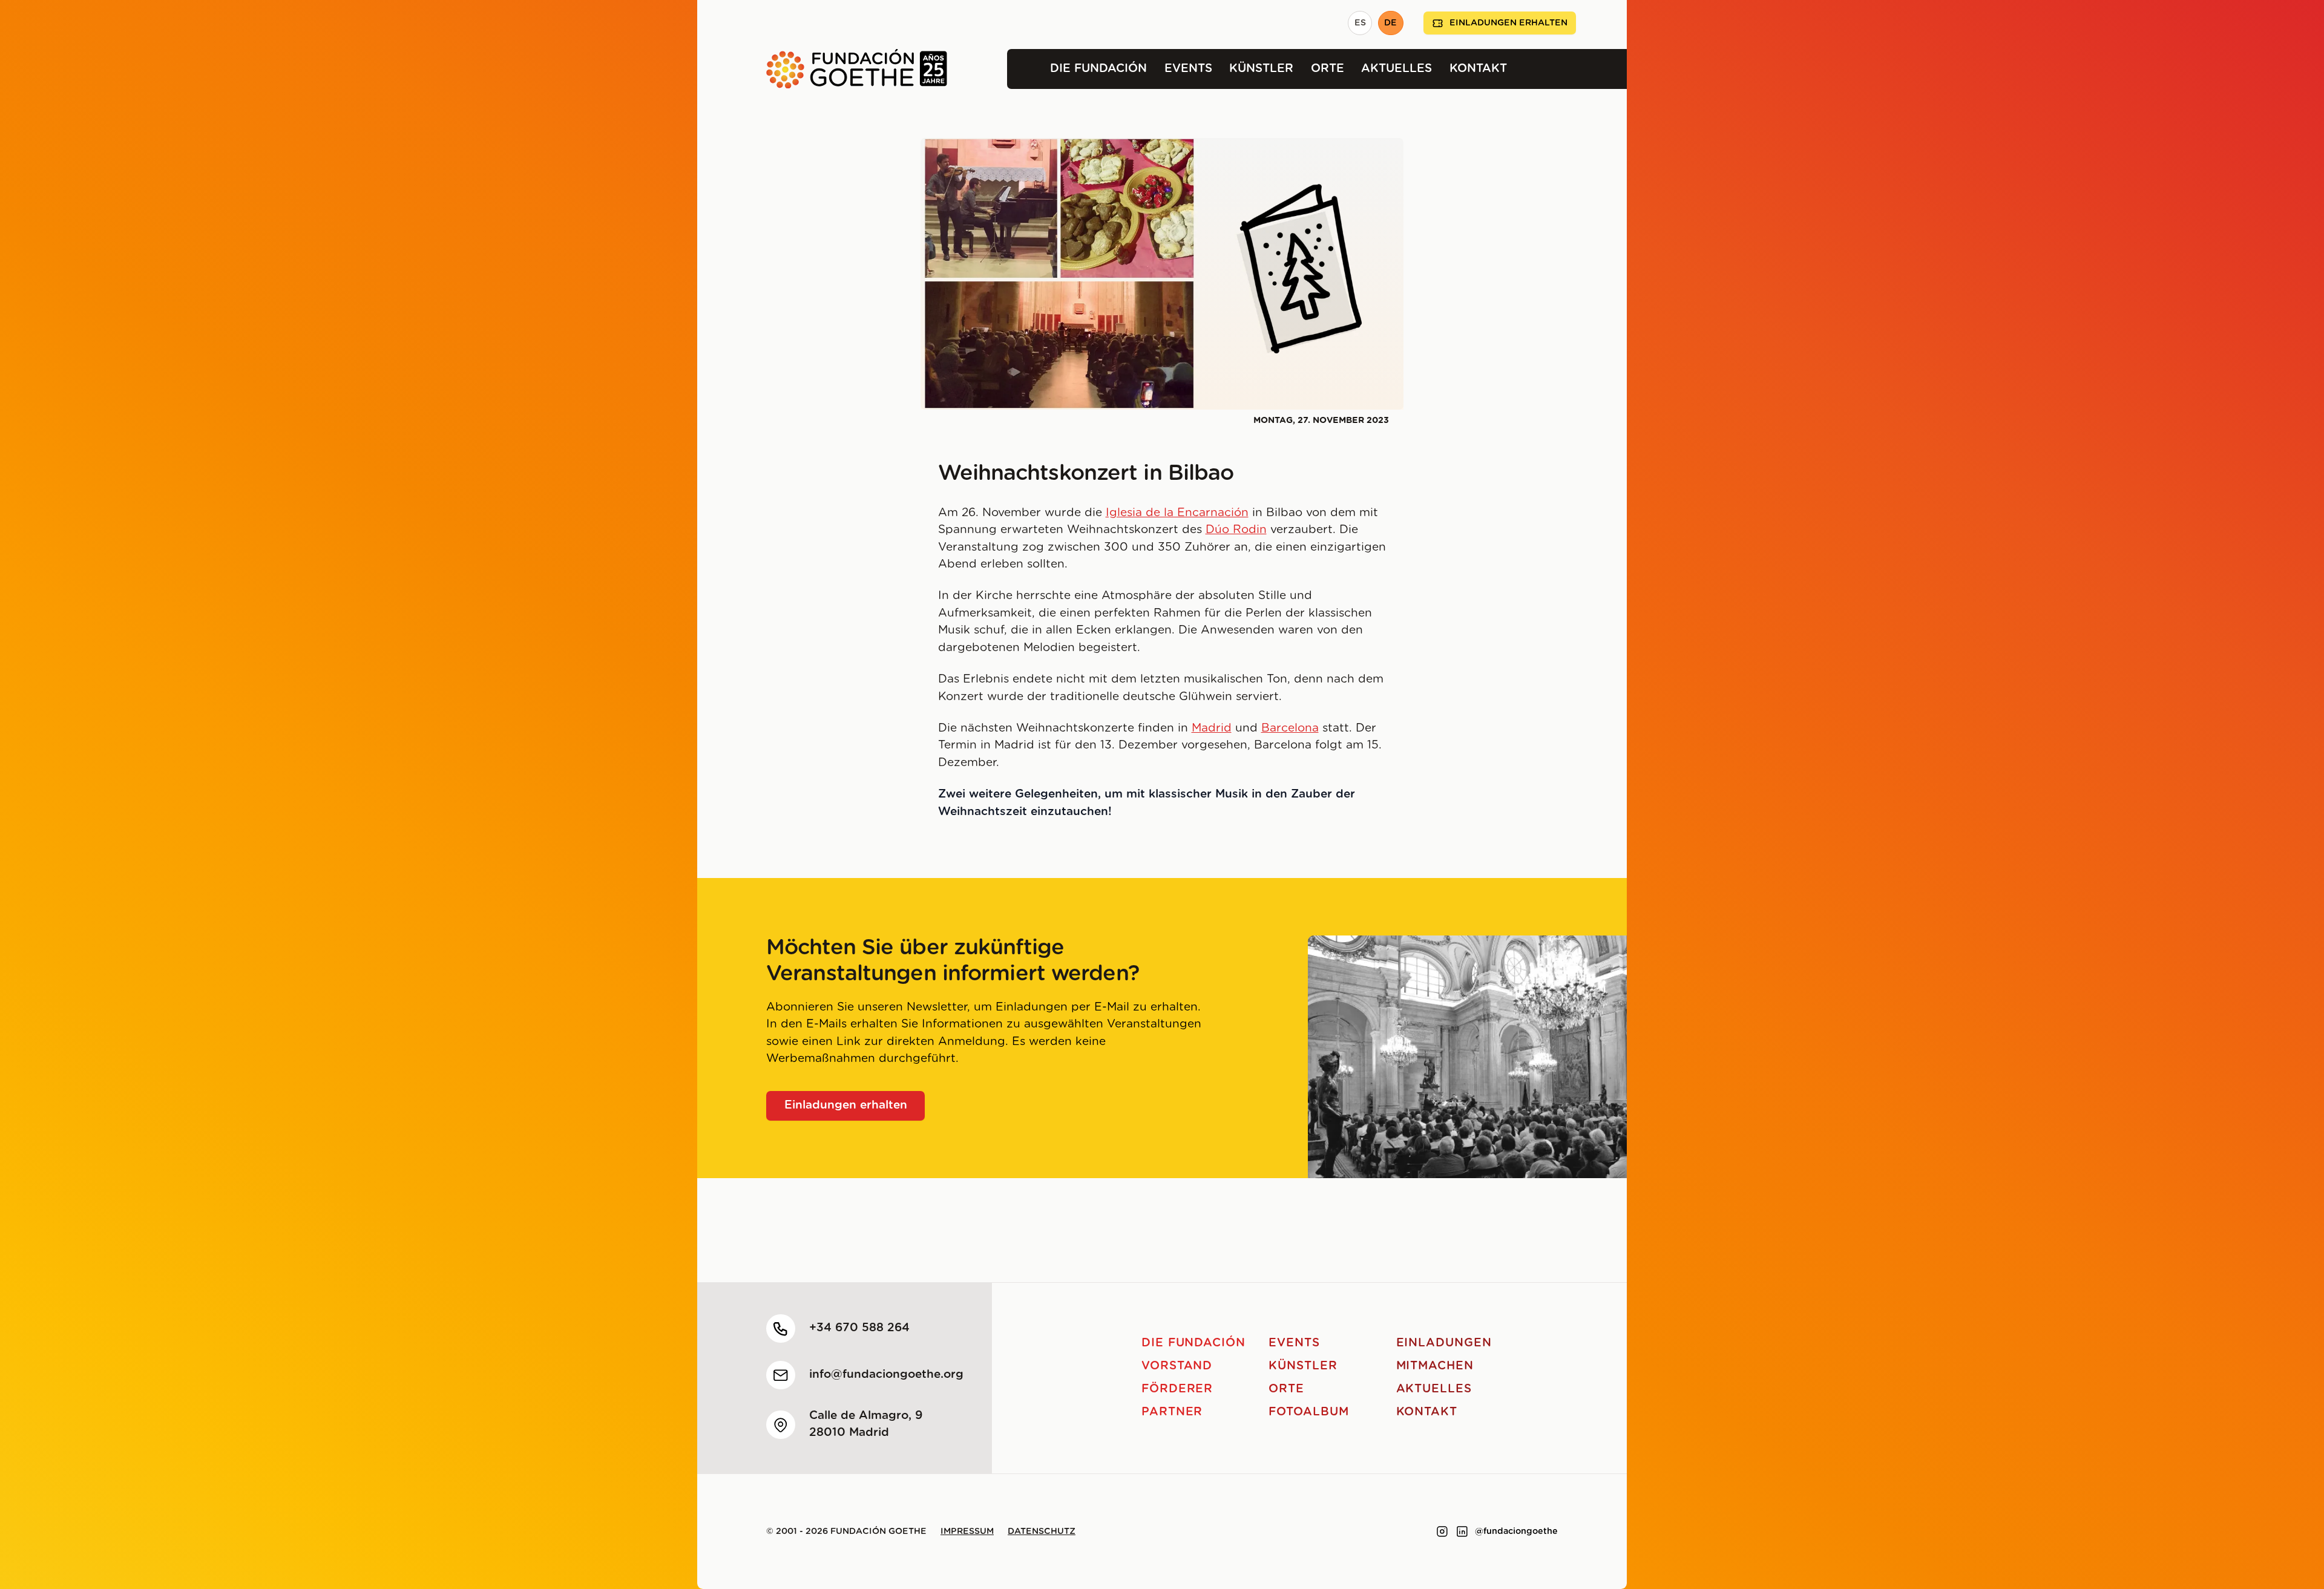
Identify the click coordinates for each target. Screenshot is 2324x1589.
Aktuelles (1397, 69)
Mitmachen (1435, 1366)
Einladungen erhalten (1508, 23)
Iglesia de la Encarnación (1177, 513)
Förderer (1177, 1389)
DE (1390, 23)
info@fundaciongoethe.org (886, 1374)
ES (1360, 23)
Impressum (967, 1532)
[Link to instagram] (1442, 1532)
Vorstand (1177, 1366)
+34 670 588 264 (859, 1328)
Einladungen (1444, 1343)
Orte (1328, 69)
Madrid (1212, 728)
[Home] (822, 69)
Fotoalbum (1309, 1412)
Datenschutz (1042, 1532)
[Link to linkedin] (1462, 1532)
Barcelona (1290, 728)
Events (1188, 69)
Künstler (1261, 69)
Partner (1172, 1412)
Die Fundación (1098, 69)
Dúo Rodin (1236, 530)
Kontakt (1478, 69)
